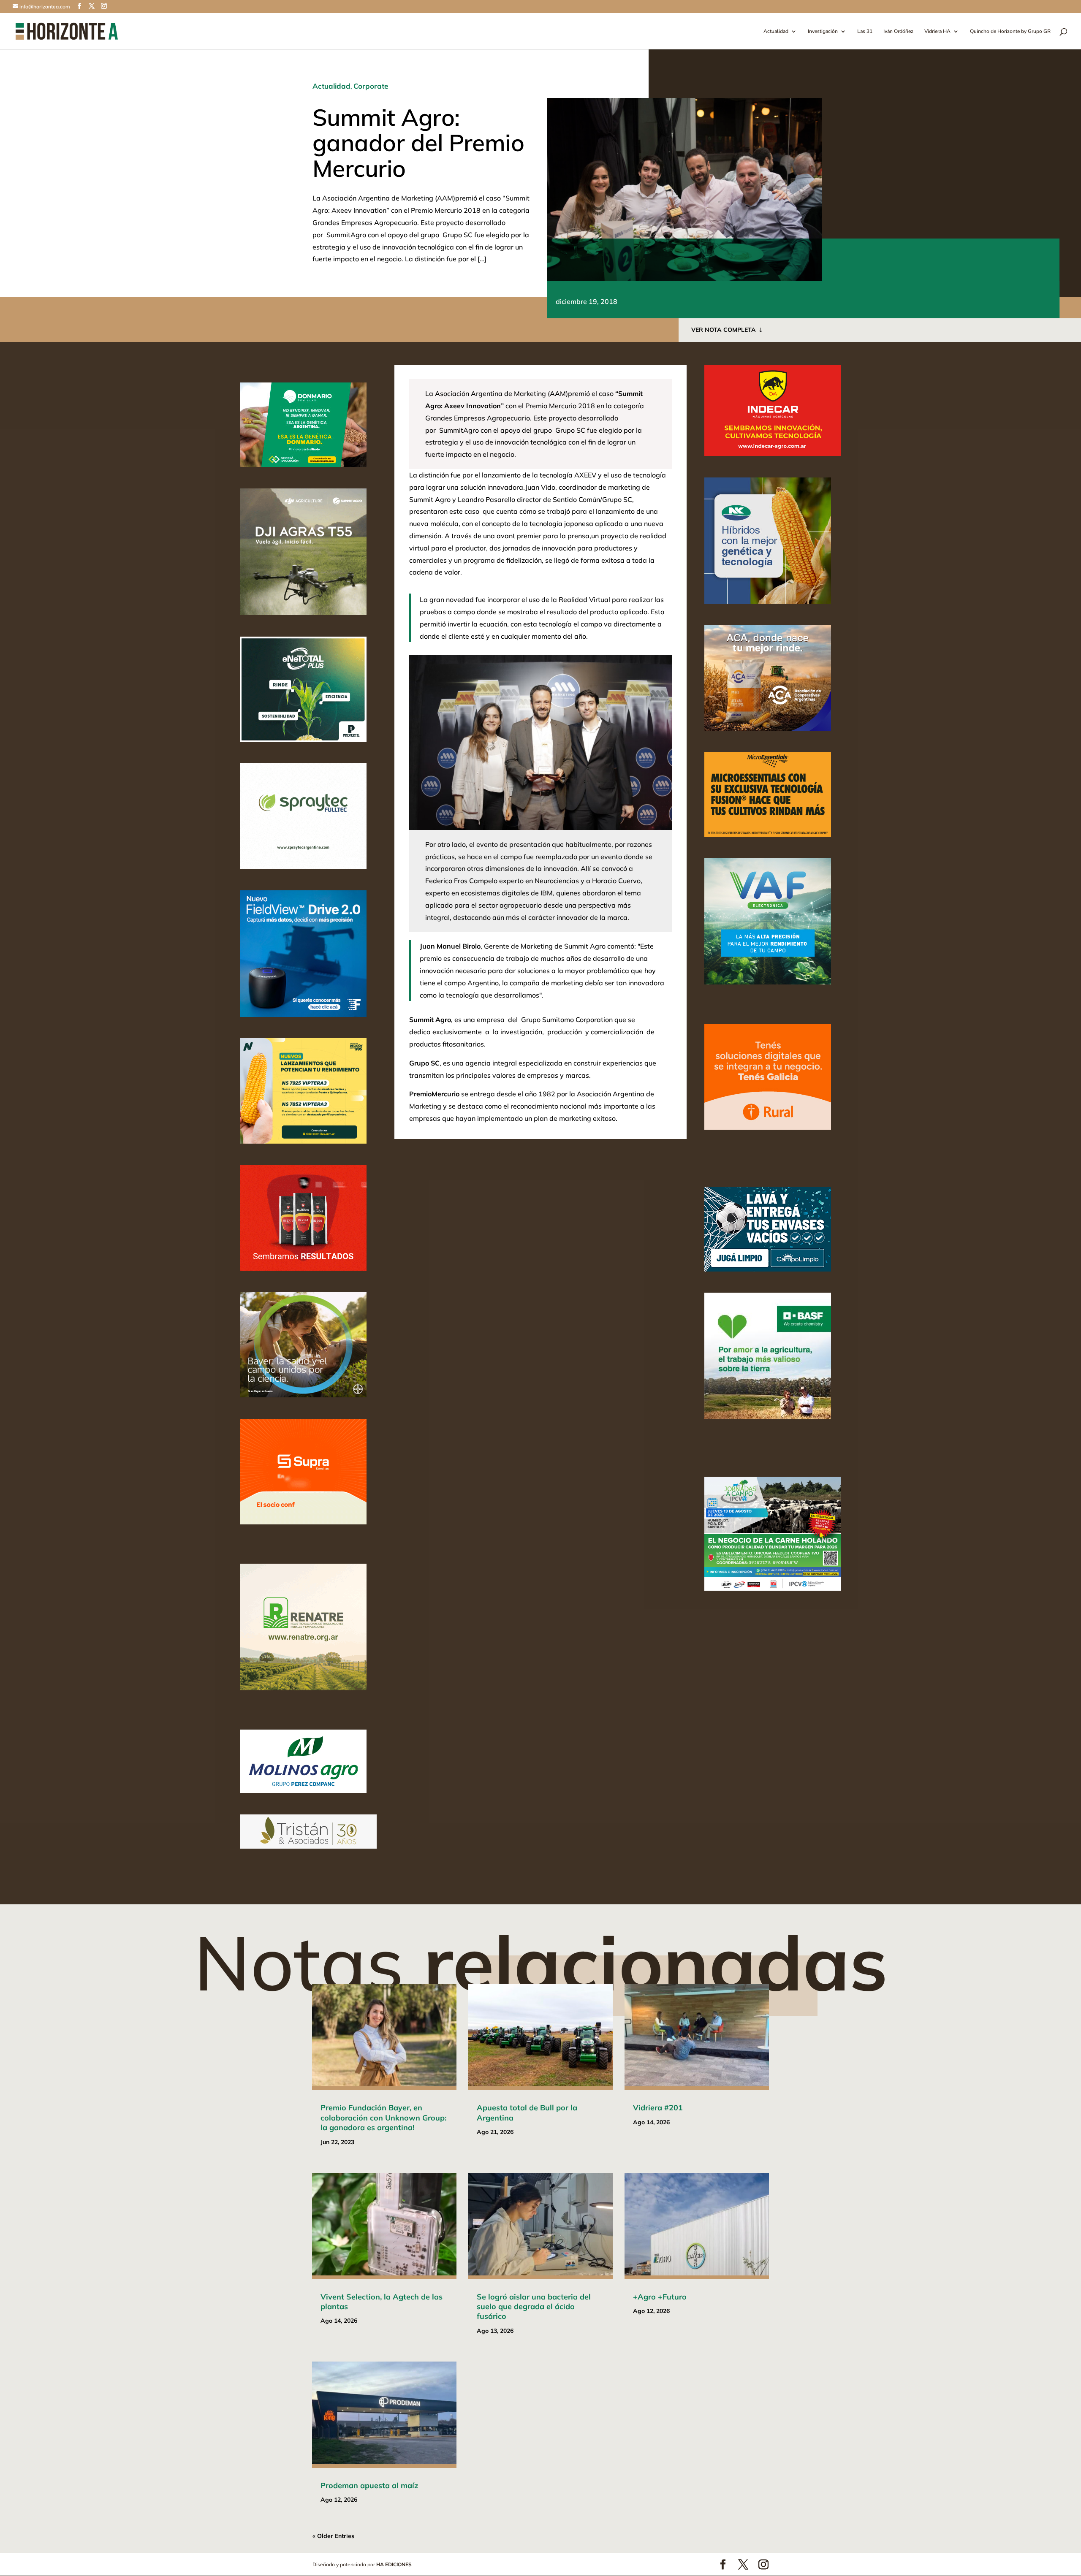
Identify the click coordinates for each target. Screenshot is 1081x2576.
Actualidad (776, 31)
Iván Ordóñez (898, 31)
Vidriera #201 (658, 2108)
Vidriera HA (937, 31)
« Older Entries (333, 2536)
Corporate (371, 86)
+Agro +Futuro (660, 2297)
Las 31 (865, 31)
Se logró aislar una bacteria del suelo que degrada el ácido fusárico (534, 2307)
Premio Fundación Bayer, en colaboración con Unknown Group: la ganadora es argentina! (383, 2118)
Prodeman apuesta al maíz (369, 2485)
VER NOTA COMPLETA (724, 330)
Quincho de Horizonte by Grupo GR (1010, 31)
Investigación (823, 31)
